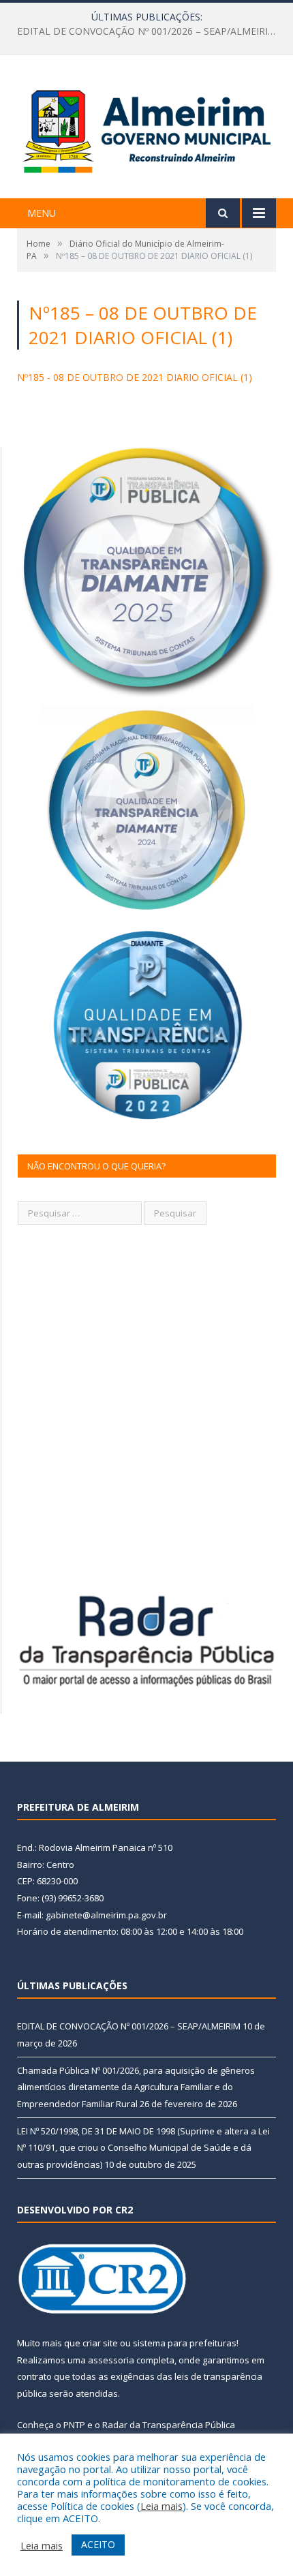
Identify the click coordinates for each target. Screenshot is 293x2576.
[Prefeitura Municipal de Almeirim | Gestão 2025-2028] (146, 128)
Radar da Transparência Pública (169, 2425)
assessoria (111, 2360)
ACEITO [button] (98, 2544)
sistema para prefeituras (185, 2343)
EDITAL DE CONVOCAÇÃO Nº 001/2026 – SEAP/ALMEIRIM (129, 2026)
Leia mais (161, 2506)
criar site (100, 2343)
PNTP (74, 2425)
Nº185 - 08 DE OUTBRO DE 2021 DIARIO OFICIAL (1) (135, 377)
